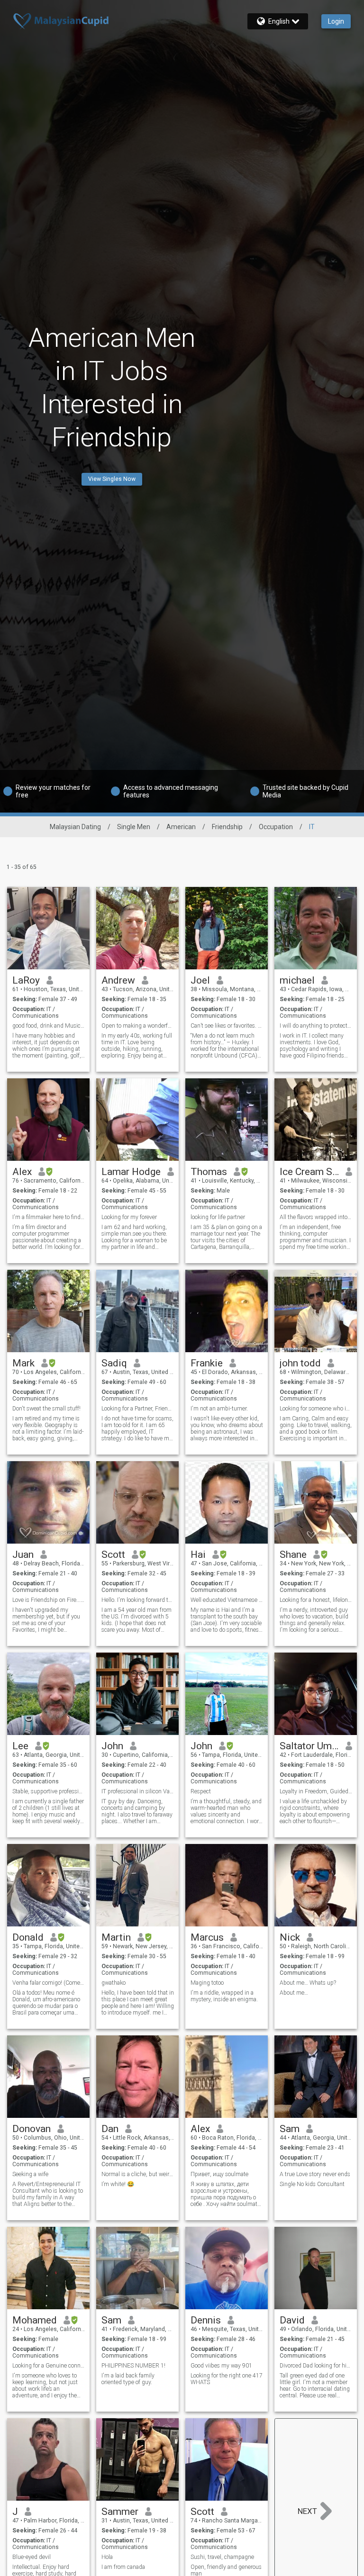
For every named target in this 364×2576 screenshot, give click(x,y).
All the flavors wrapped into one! (316, 1217)
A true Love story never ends (315, 2174)
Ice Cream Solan (309, 1172)
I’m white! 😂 (118, 2184)
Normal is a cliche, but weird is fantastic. (138, 2174)
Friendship (227, 827)
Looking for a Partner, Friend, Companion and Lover (138, 1409)
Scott (113, 1555)
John (112, 1746)
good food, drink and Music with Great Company (49, 1026)
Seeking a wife (30, 2174)
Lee (20, 1746)
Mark (23, 1363)
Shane (293, 1555)
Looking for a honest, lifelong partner (316, 1600)
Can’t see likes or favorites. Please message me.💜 (227, 1026)
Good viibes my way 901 (221, 2366)
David (292, 2320)
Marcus (207, 1937)
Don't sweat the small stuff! (46, 1409)
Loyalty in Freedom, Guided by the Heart (316, 1791)
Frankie (207, 1363)
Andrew (118, 980)
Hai (198, 1555)
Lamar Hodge (131, 1172)
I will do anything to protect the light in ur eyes (316, 1026)
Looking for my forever (129, 1217)
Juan (23, 1555)
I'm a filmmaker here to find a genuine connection (49, 1217)
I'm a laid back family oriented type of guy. (128, 2379)
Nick (290, 1937)
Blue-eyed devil (32, 2557)
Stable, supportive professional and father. (49, 1791)
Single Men (134, 827)
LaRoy (26, 980)
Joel (200, 980)
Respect (201, 1791)
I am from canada (123, 2567)
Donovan (32, 2129)
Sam (290, 2129)
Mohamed (35, 2320)
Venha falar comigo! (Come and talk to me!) (49, 1983)
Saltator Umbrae (309, 1746)
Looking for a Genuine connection (49, 2366)
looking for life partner (218, 1217)
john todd (300, 1363)
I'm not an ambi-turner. (219, 1409)
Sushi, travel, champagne (222, 2557)
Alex (22, 1172)
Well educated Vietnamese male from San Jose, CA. (227, 1600)
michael (297, 980)
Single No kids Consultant (312, 2184)
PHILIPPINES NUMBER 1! (133, 2366)
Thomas (209, 1172)
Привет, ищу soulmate (219, 2174)
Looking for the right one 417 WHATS (227, 2379)
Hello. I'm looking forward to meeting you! (138, 1600)
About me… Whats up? (308, 1983)
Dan (110, 2129)
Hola (107, 2557)
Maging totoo (207, 1983)
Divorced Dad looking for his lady (316, 2366)
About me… (294, 1993)
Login (336, 21)
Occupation (276, 827)
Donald (28, 1937)
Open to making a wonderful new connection (138, 1026)
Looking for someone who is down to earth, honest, (316, 1409)
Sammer (120, 2512)
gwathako (114, 1983)
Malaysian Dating (75, 827)
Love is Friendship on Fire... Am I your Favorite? (49, 1600)
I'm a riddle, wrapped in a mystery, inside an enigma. (224, 1996)
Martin (116, 1937)
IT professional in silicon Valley (138, 1791)
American (181, 827)
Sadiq (114, 1363)
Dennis (206, 2320)
